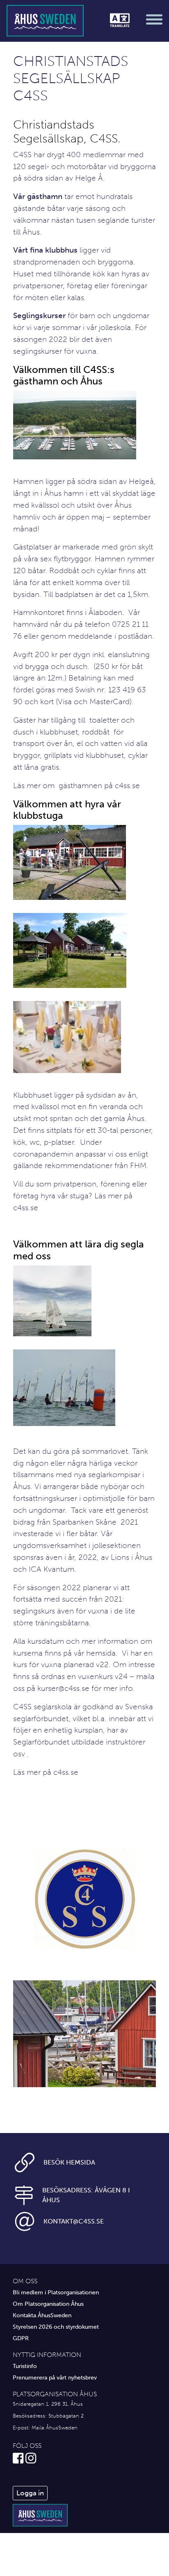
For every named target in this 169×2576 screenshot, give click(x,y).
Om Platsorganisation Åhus (48, 2304)
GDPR (21, 2338)
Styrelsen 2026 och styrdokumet (56, 2327)
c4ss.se (127, 785)
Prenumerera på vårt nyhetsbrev (55, 2377)
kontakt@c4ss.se (74, 2221)
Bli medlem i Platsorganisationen (56, 2292)
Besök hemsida (69, 2162)
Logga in (30, 2493)
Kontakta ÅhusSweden (42, 2315)
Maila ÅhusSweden (55, 2428)
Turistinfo (25, 2366)
